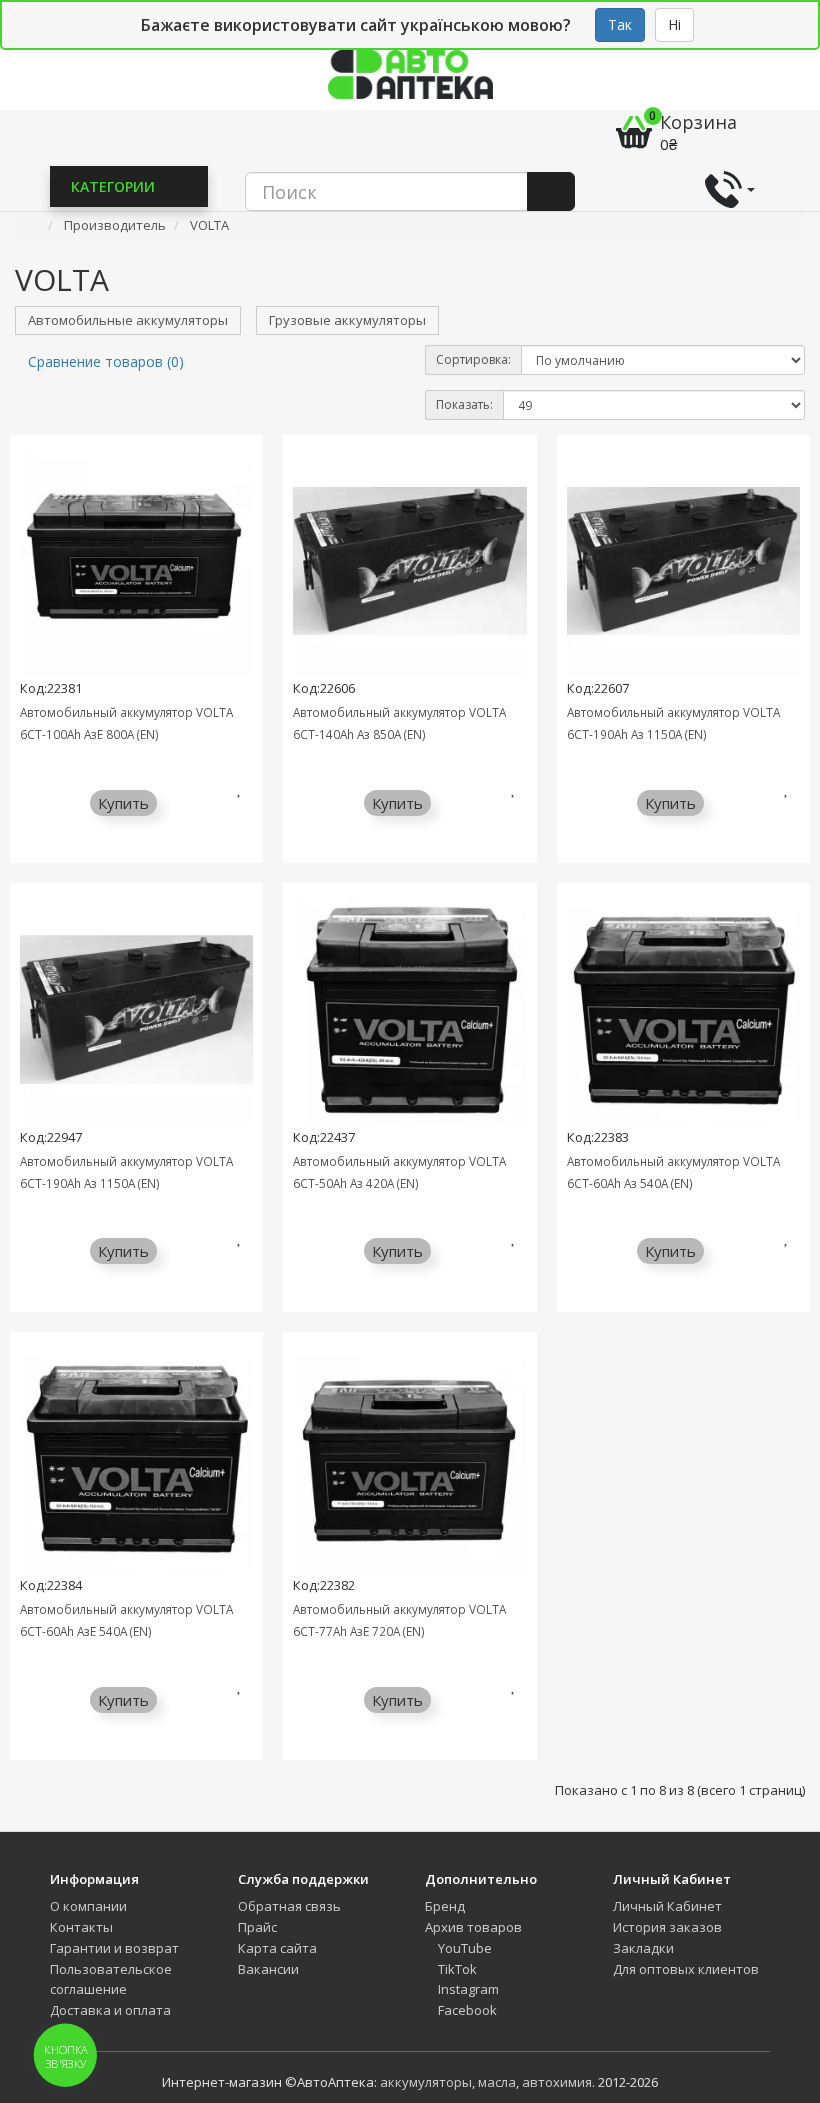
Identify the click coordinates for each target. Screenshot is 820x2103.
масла (497, 2082)
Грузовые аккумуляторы (347, 320)
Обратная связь (289, 1906)
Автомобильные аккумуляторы (128, 320)
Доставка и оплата (110, 2010)
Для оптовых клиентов (686, 1969)
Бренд (445, 1906)
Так (620, 24)
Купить (123, 803)
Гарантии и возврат (114, 1948)
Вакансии (268, 1969)
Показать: (464, 404)
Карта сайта (277, 1948)
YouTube (463, 1948)
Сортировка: (473, 359)
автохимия (557, 2082)
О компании (88, 1906)
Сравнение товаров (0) (106, 361)
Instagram (467, 1989)
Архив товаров (473, 1927)
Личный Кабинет (667, 1906)
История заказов (667, 1927)
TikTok (456, 1969)
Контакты (81, 1927)
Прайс (257, 1927)
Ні (674, 24)
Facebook (466, 2010)
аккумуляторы (426, 2082)
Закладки (643, 1948)
